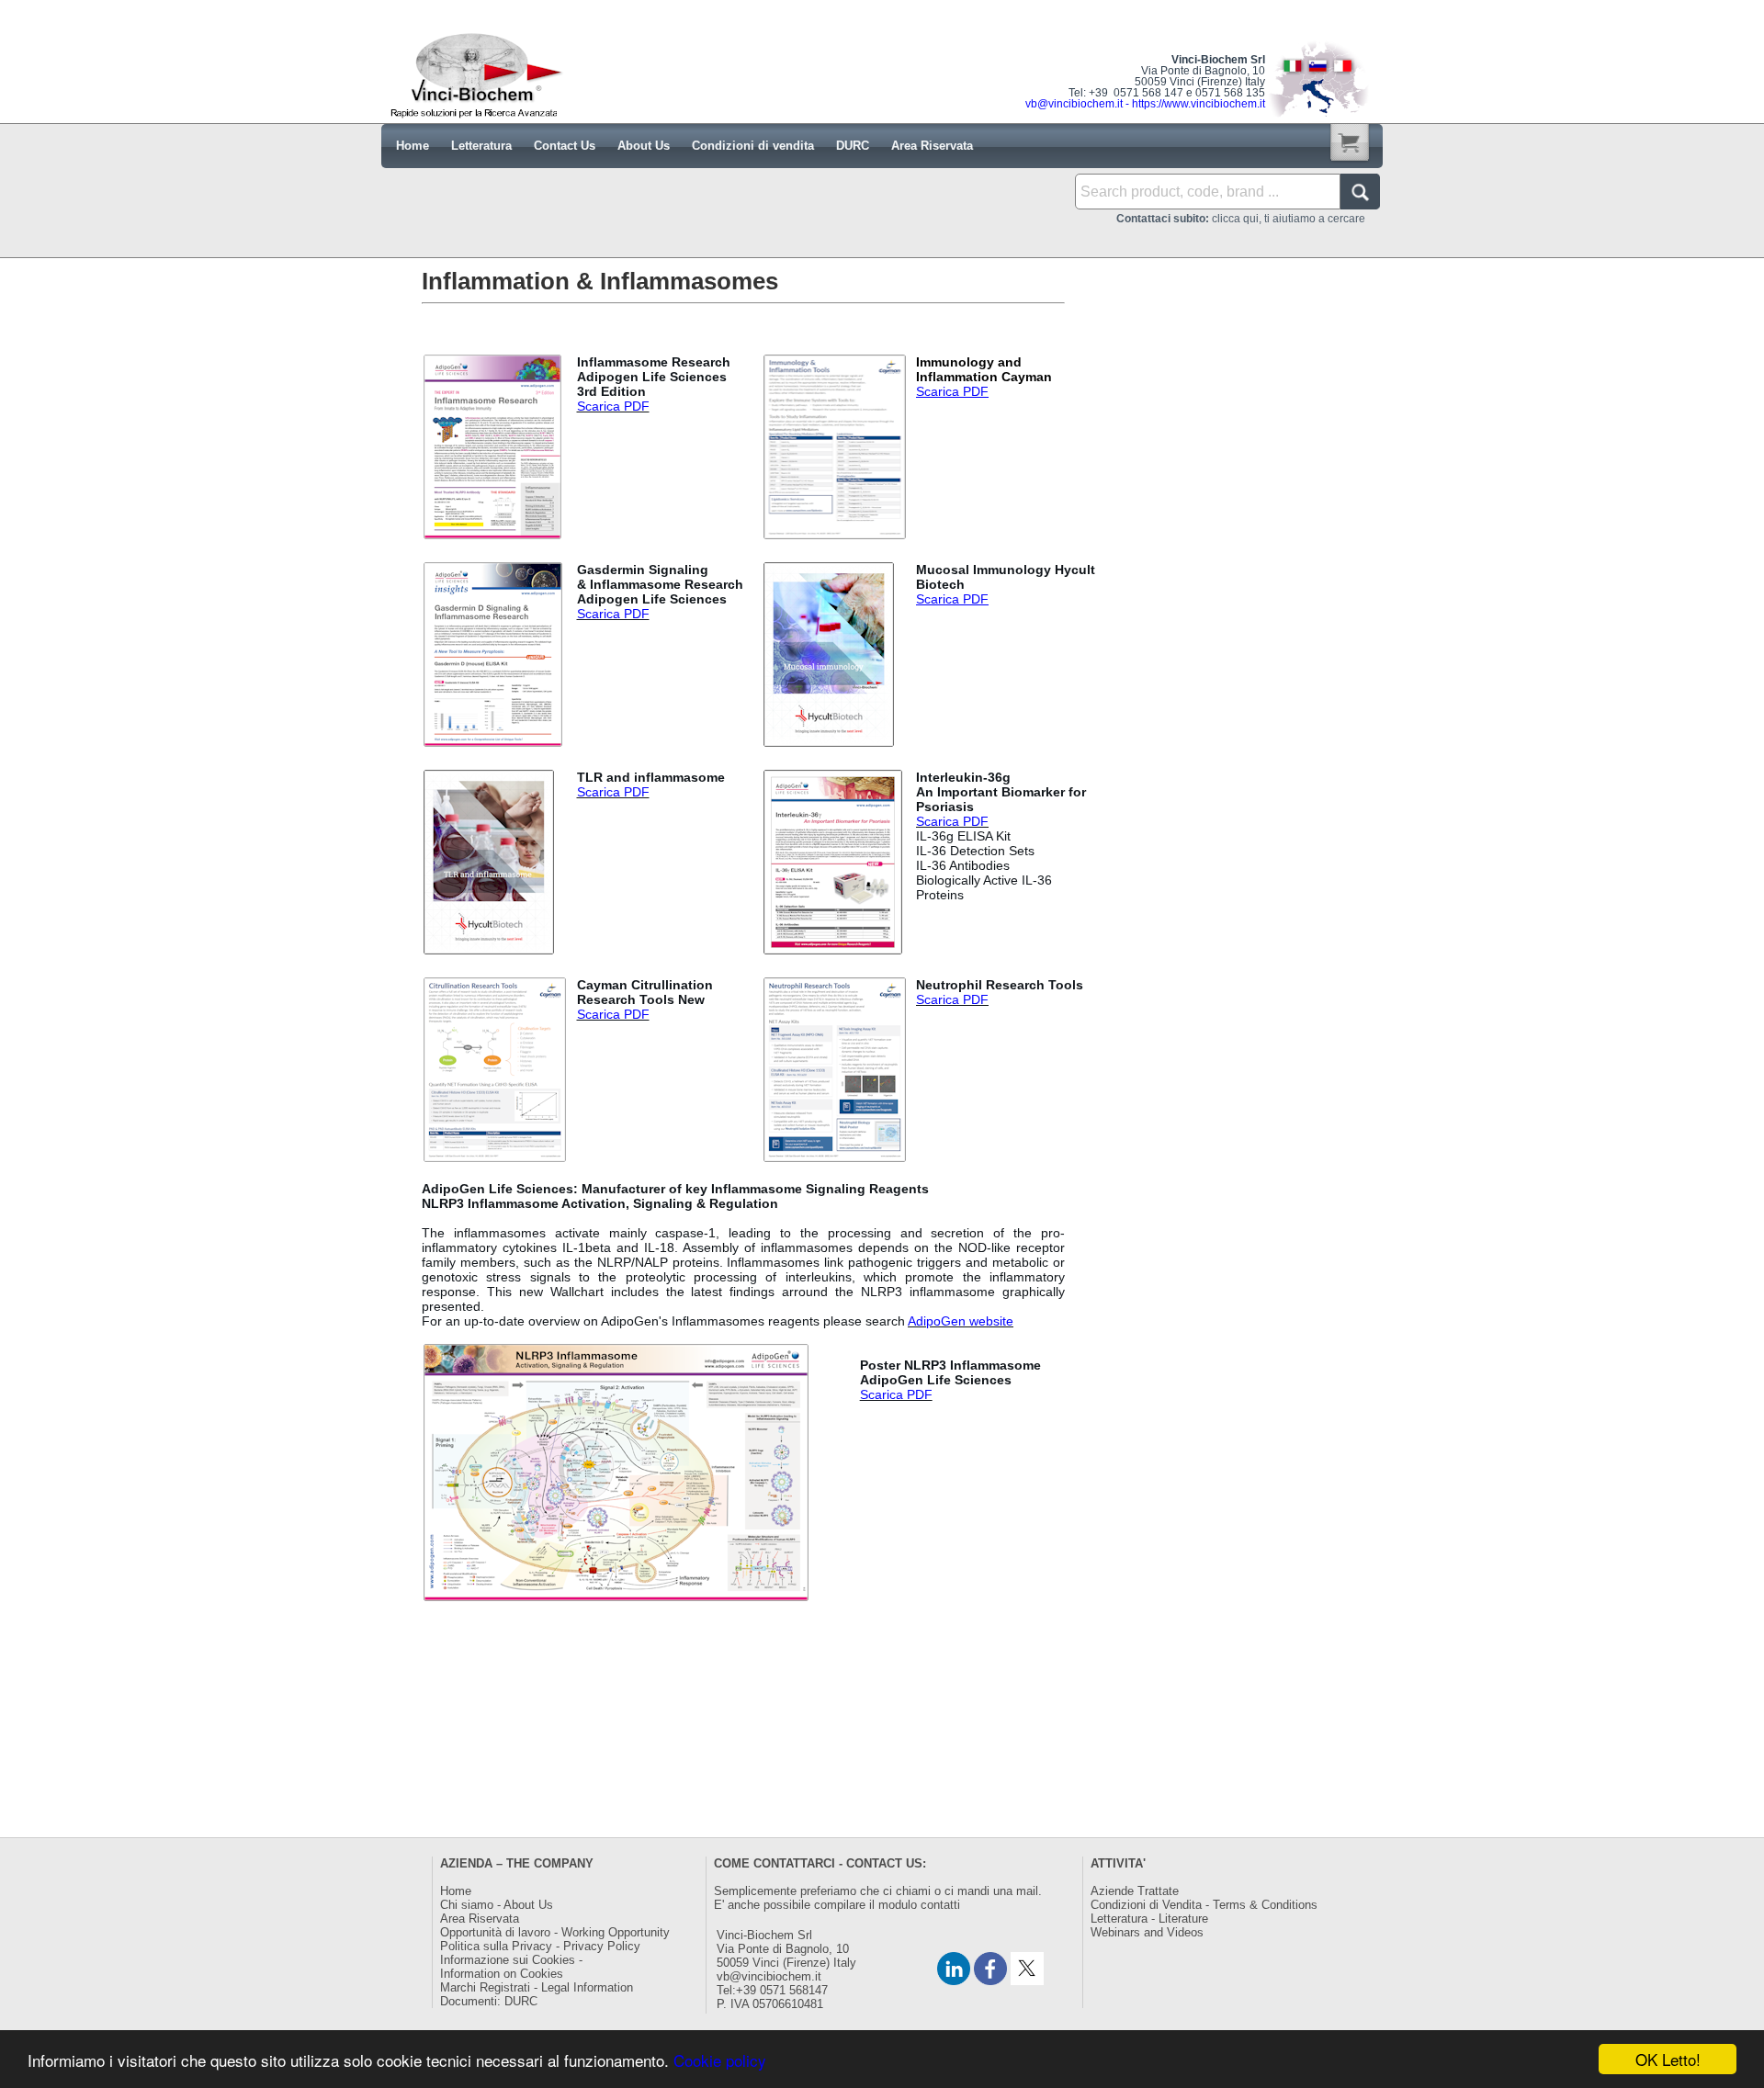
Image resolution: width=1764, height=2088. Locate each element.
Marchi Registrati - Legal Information (537, 1987)
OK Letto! (1668, 2059)
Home (456, 1891)
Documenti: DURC (489, 2001)
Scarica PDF (613, 406)
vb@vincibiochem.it (769, 1976)
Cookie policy (720, 2060)
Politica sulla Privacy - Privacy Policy (540, 1946)
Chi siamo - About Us (497, 1905)
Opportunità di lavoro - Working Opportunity (555, 1932)
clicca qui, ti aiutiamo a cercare (1241, 219)
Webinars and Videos (1147, 1932)
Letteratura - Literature (1149, 1919)
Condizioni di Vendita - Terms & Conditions (1204, 1905)
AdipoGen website (961, 1321)
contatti (940, 1905)
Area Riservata (480, 1919)
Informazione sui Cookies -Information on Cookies (511, 1967)
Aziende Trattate (1135, 1891)
